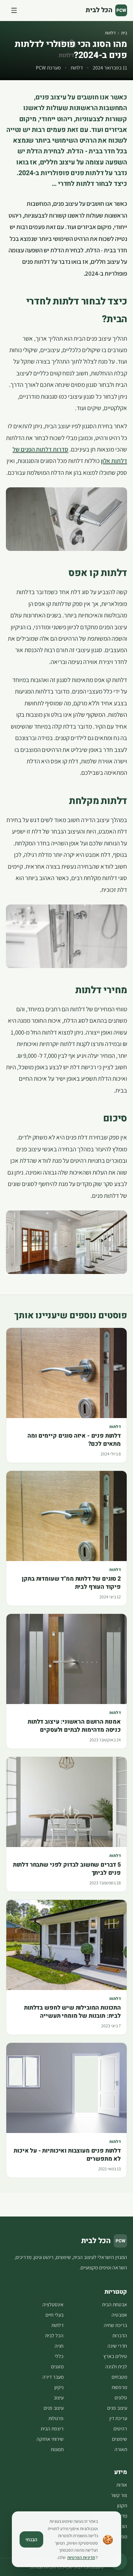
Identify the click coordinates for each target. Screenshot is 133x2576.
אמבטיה (119, 2315)
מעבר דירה (53, 2377)
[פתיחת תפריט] (14, 10)
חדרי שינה (117, 2346)
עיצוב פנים (117, 2408)
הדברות (120, 2335)
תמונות (57, 2449)
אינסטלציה (53, 2304)
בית (124, 33)
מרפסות (119, 2387)
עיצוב (59, 2398)
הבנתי (31, 2539)
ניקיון (59, 2387)
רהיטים (120, 2429)
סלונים (121, 2398)
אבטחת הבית (115, 2304)
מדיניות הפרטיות (81, 2557)
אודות (122, 2485)
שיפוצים (120, 2439)
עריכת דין (118, 2418)
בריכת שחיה (115, 2325)
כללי (59, 2356)
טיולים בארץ (115, 2356)
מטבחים (119, 2377)
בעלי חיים (54, 2315)
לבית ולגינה (116, 2367)
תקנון (122, 2505)
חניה (59, 2346)
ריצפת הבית (52, 2429)
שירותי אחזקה (50, 2439)
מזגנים (57, 2367)
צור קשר (119, 2495)
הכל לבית (54, 2335)
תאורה (121, 2449)
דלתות (110, 33)
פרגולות (56, 2418)
